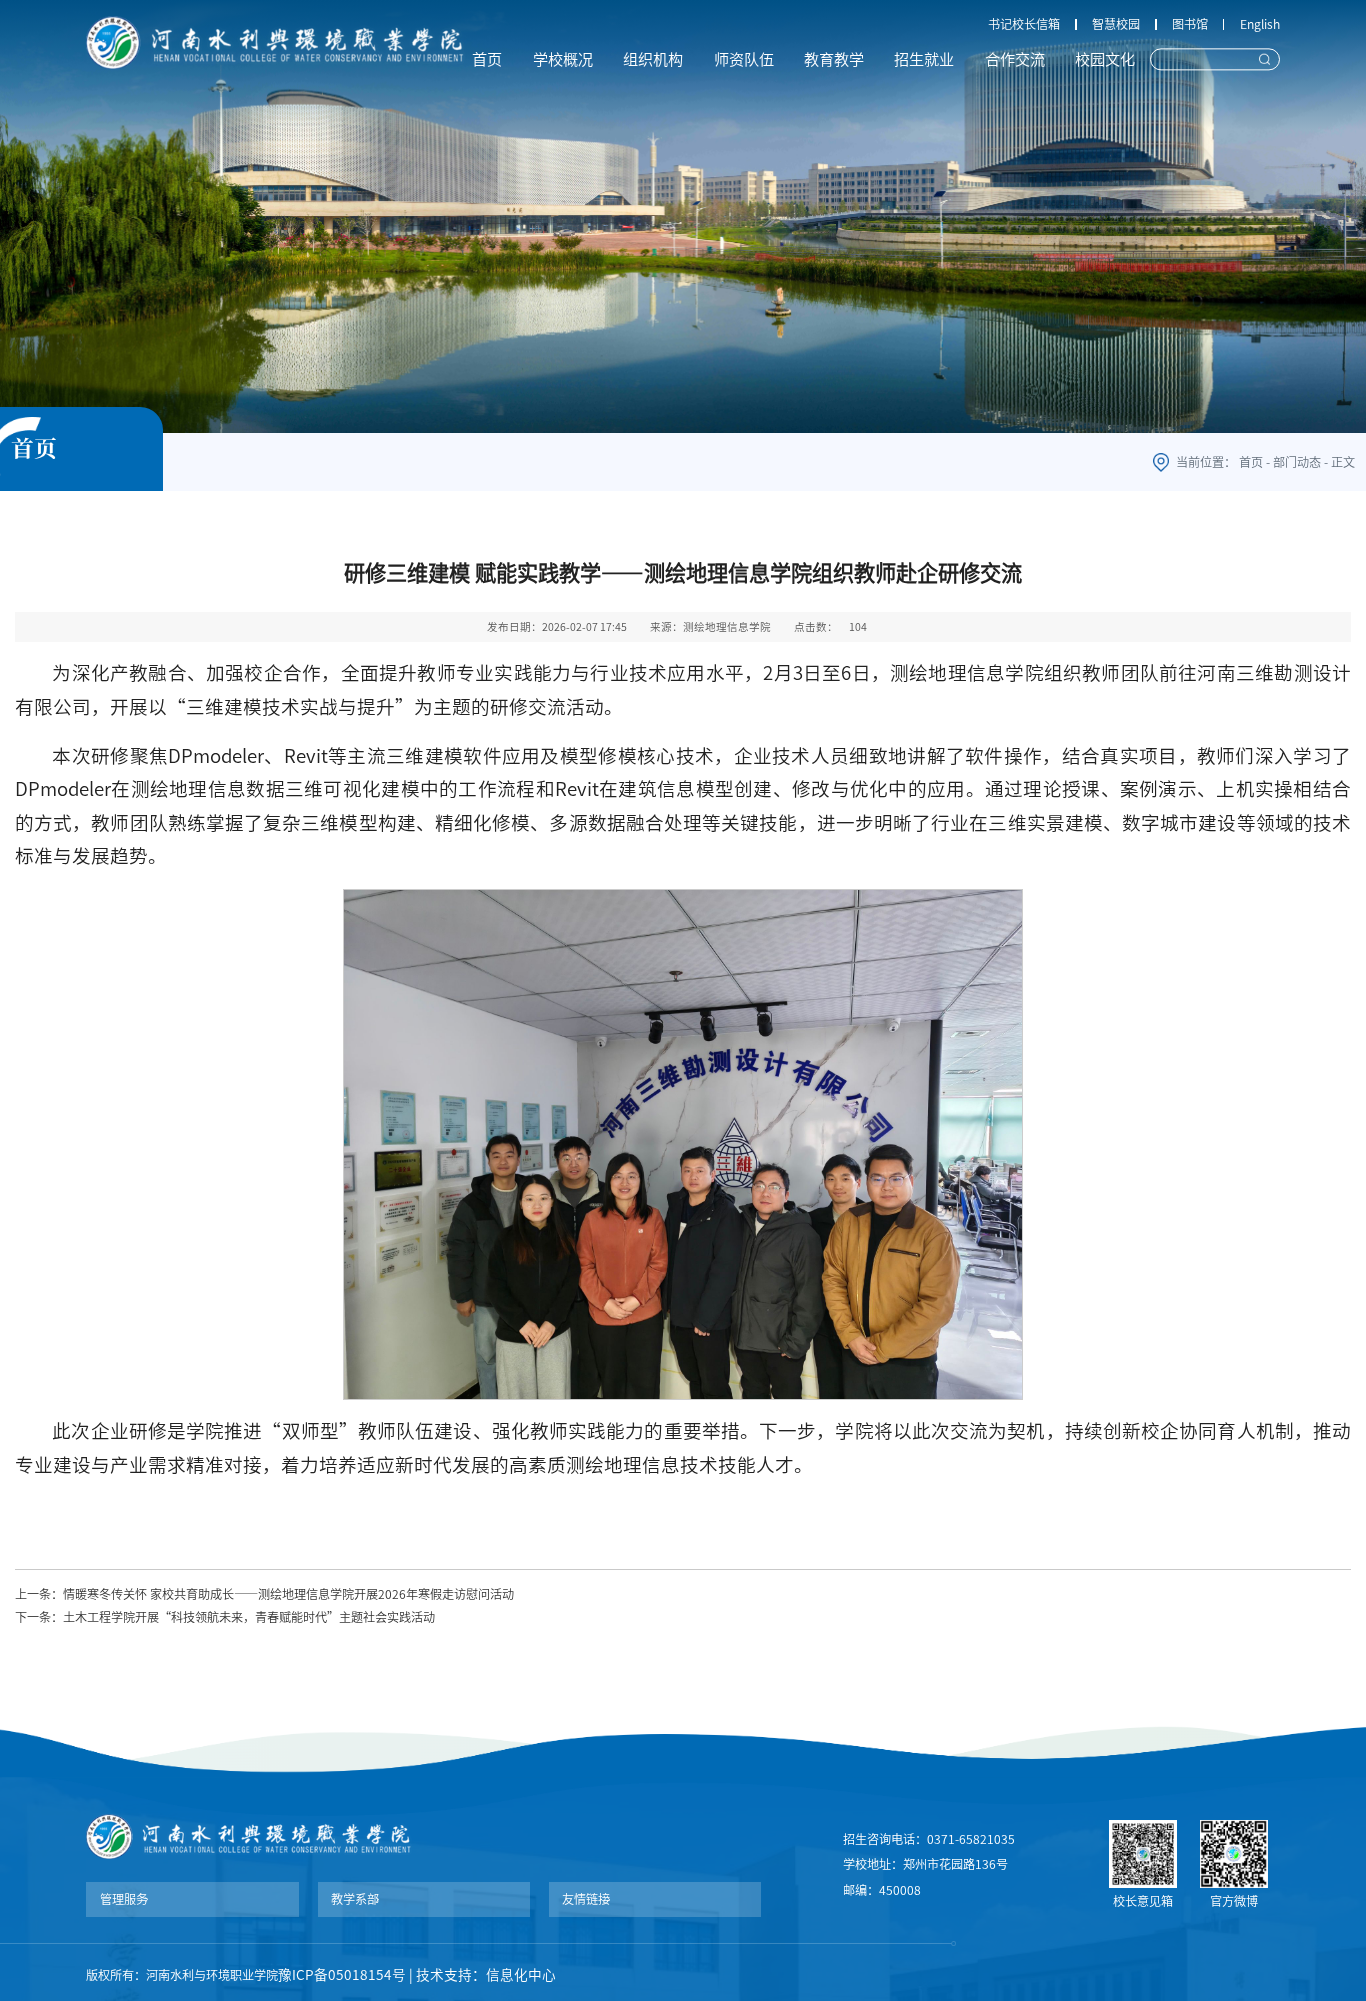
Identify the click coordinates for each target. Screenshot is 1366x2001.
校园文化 (1105, 59)
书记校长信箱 (1024, 24)
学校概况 (563, 59)
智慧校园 (1116, 24)
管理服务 (124, 1899)
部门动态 (1297, 462)
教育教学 (834, 59)
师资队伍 (744, 59)
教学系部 (355, 1899)
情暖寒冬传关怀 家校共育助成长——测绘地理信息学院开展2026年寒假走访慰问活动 (288, 1594)
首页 (487, 59)
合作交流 (1015, 59)
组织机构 (653, 59)
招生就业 (924, 59)
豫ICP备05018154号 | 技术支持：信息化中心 (417, 1975)
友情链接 (586, 1899)
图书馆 (1190, 24)
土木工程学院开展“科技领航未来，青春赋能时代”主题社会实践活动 (249, 1617)
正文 (1343, 462)
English (1260, 24)
